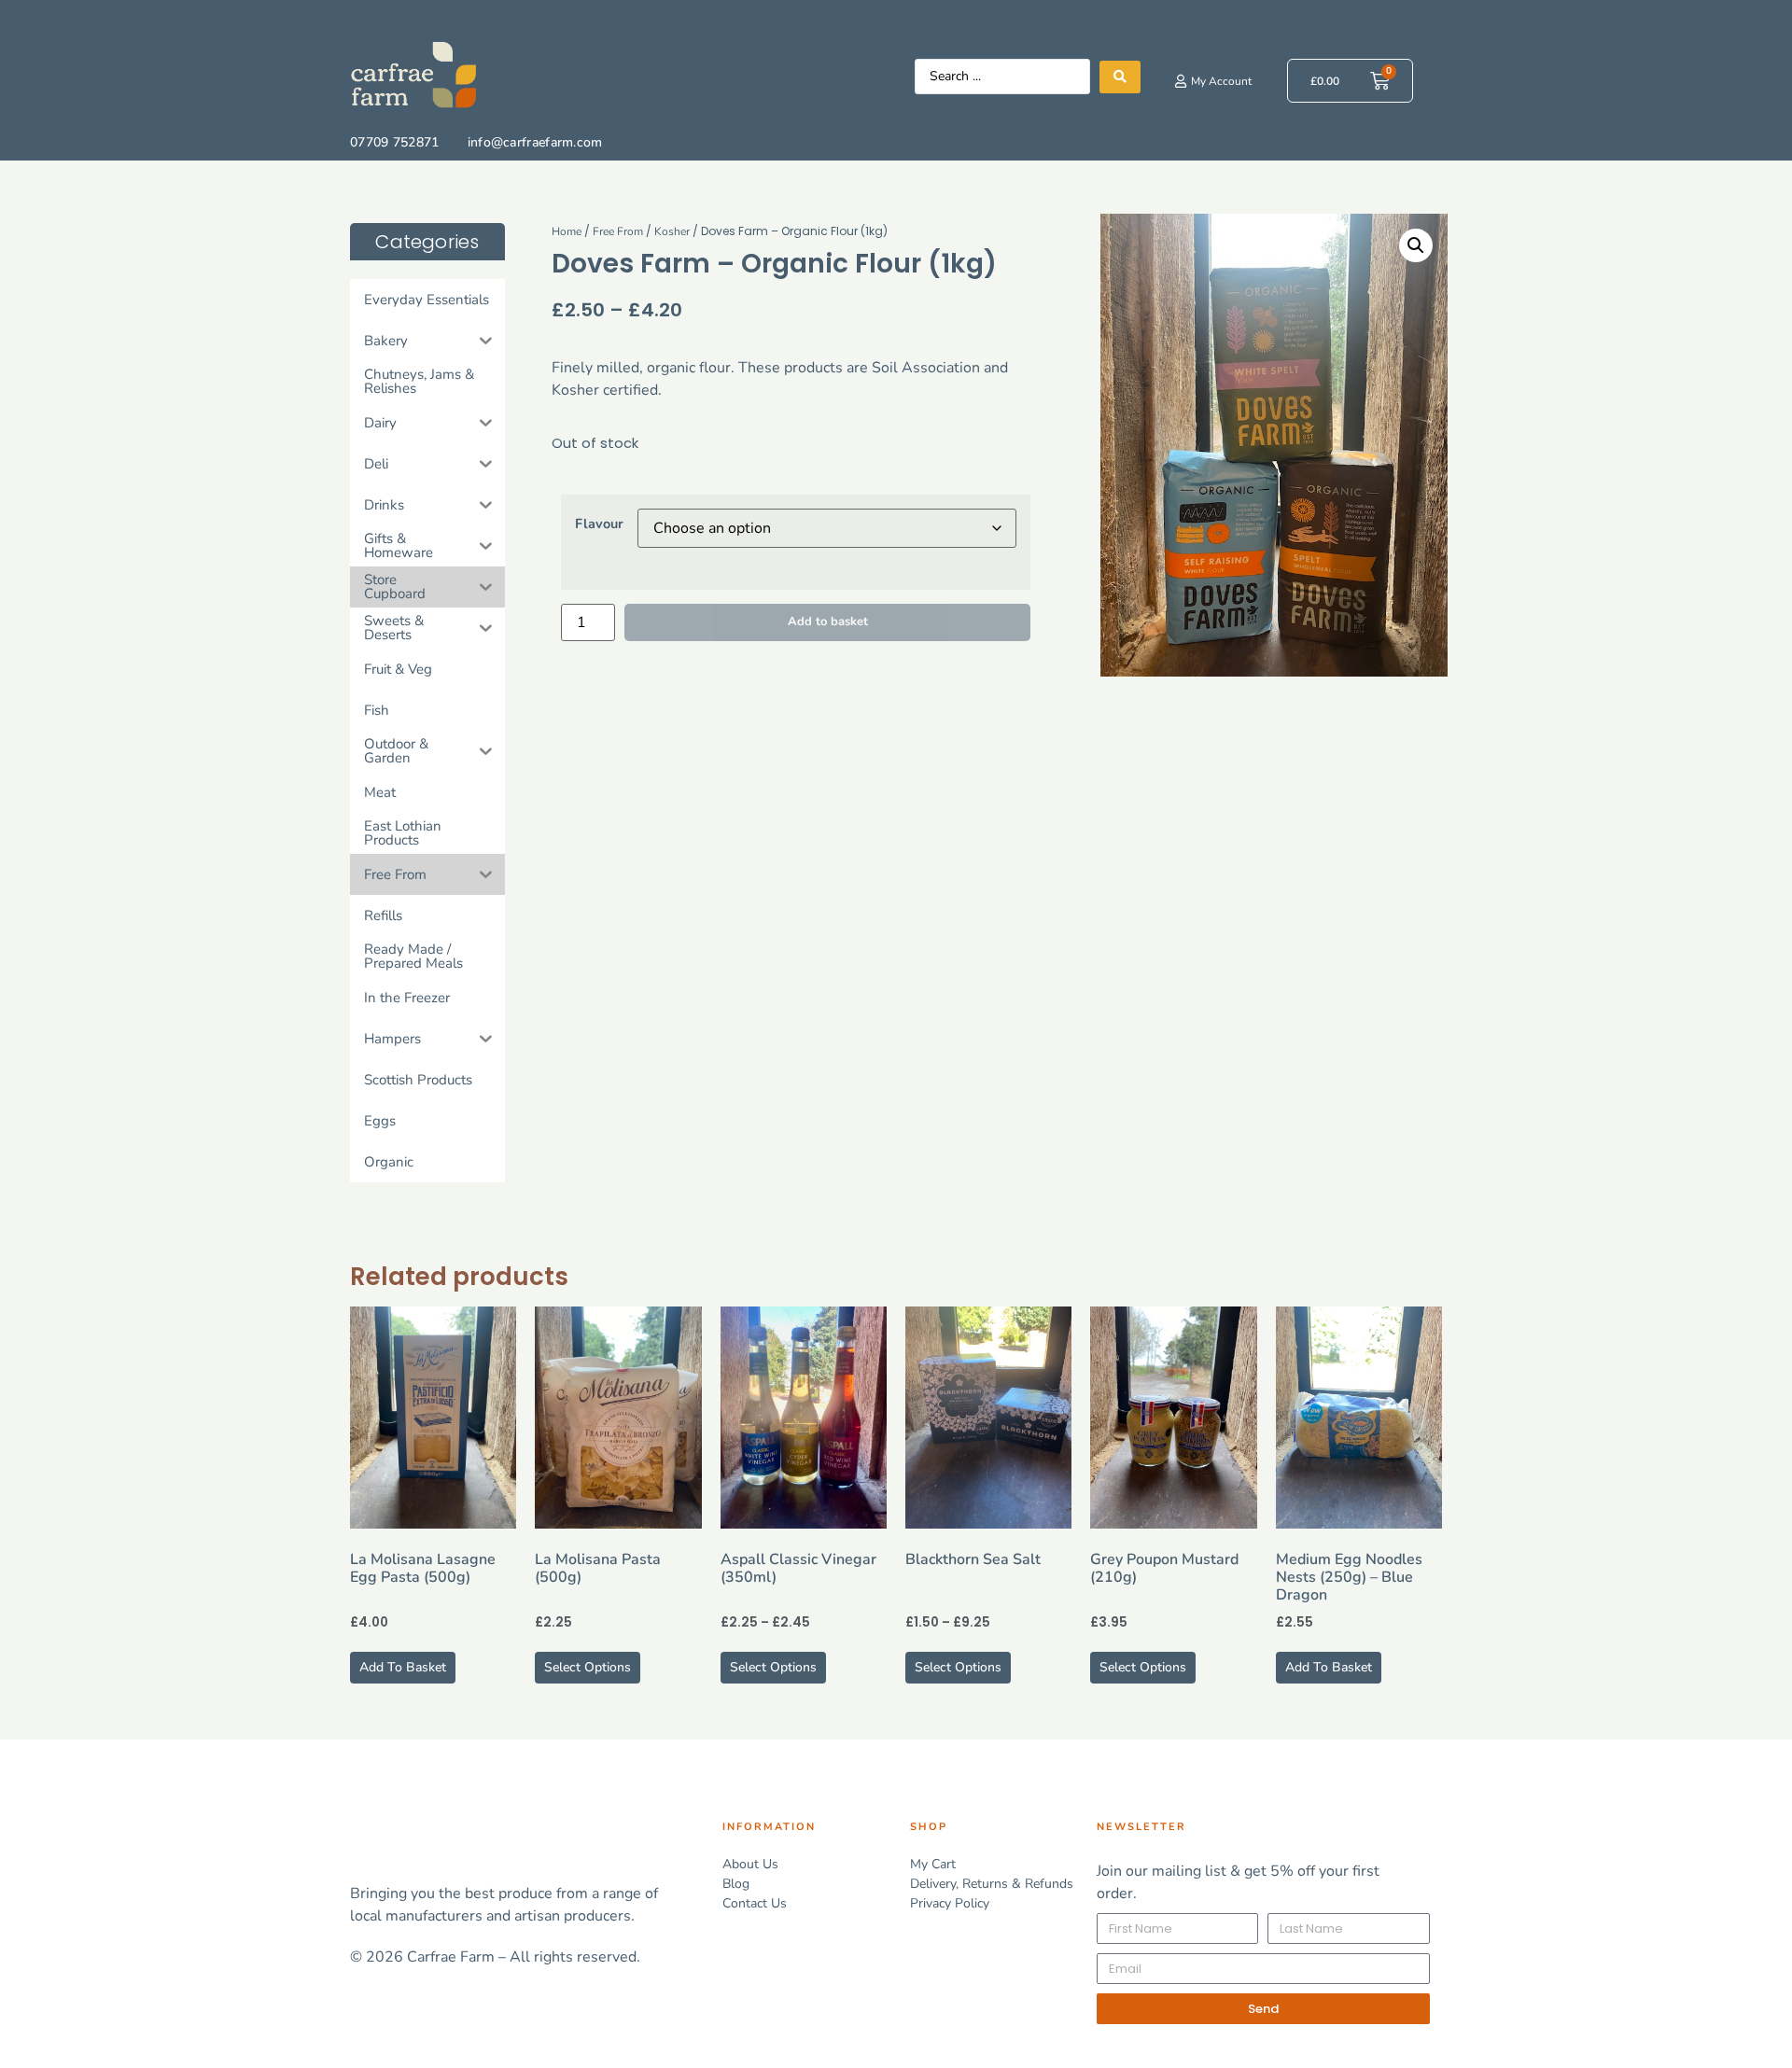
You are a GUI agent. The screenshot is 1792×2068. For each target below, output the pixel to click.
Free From (618, 231)
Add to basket (828, 622)
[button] (1416, 245)
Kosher (672, 231)
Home (567, 231)
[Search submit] (1120, 77)
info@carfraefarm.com (535, 142)
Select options (588, 1667)
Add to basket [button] (403, 1667)
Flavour (599, 524)
